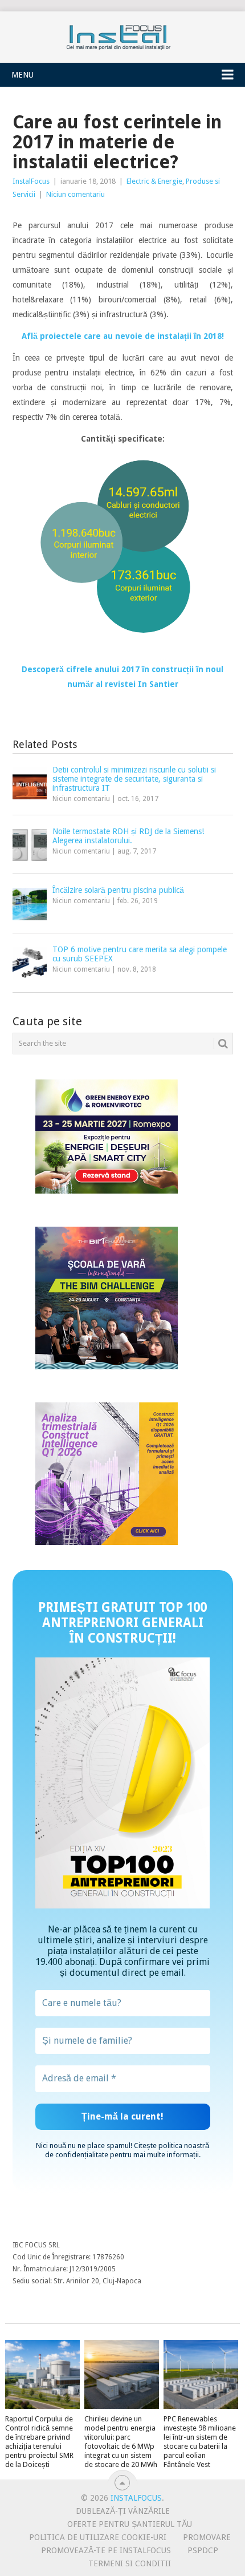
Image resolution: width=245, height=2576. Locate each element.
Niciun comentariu (75, 194)
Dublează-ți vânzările (123, 2511)
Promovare (207, 2537)
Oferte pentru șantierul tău (130, 2524)
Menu (23, 75)
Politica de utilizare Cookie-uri (98, 2537)
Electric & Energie (154, 181)
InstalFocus (122, 35)
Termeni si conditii (130, 2563)
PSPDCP (203, 2550)
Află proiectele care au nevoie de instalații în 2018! (123, 336)
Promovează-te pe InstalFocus (106, 2550)
